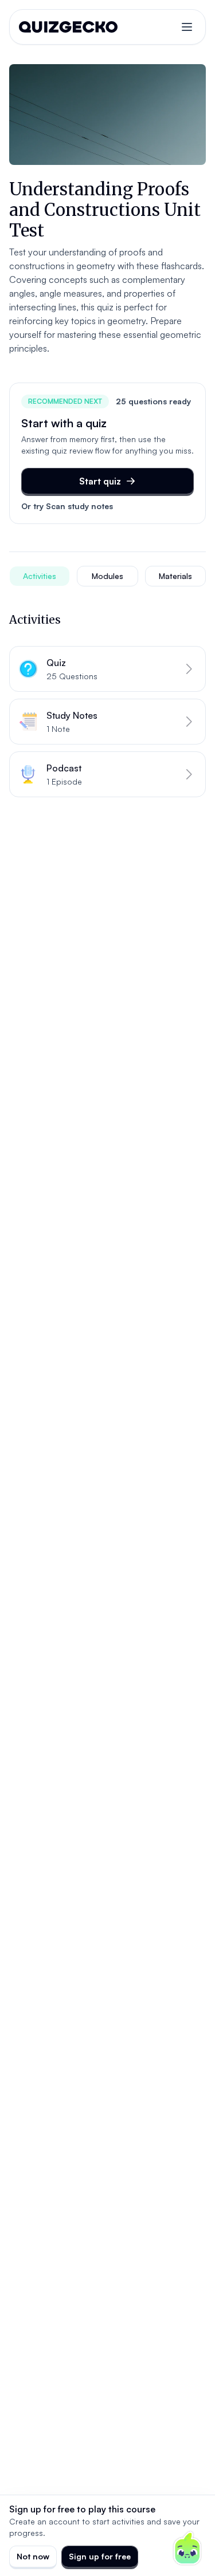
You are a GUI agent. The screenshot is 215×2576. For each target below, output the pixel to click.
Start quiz (100, 481)
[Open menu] (187, 27)
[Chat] (187, 2549)
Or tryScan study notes (67, 506)
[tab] (40, 576)
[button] (107, 669)
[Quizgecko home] (68, 27)
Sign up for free (100, 2556)
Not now (33, 2556)
